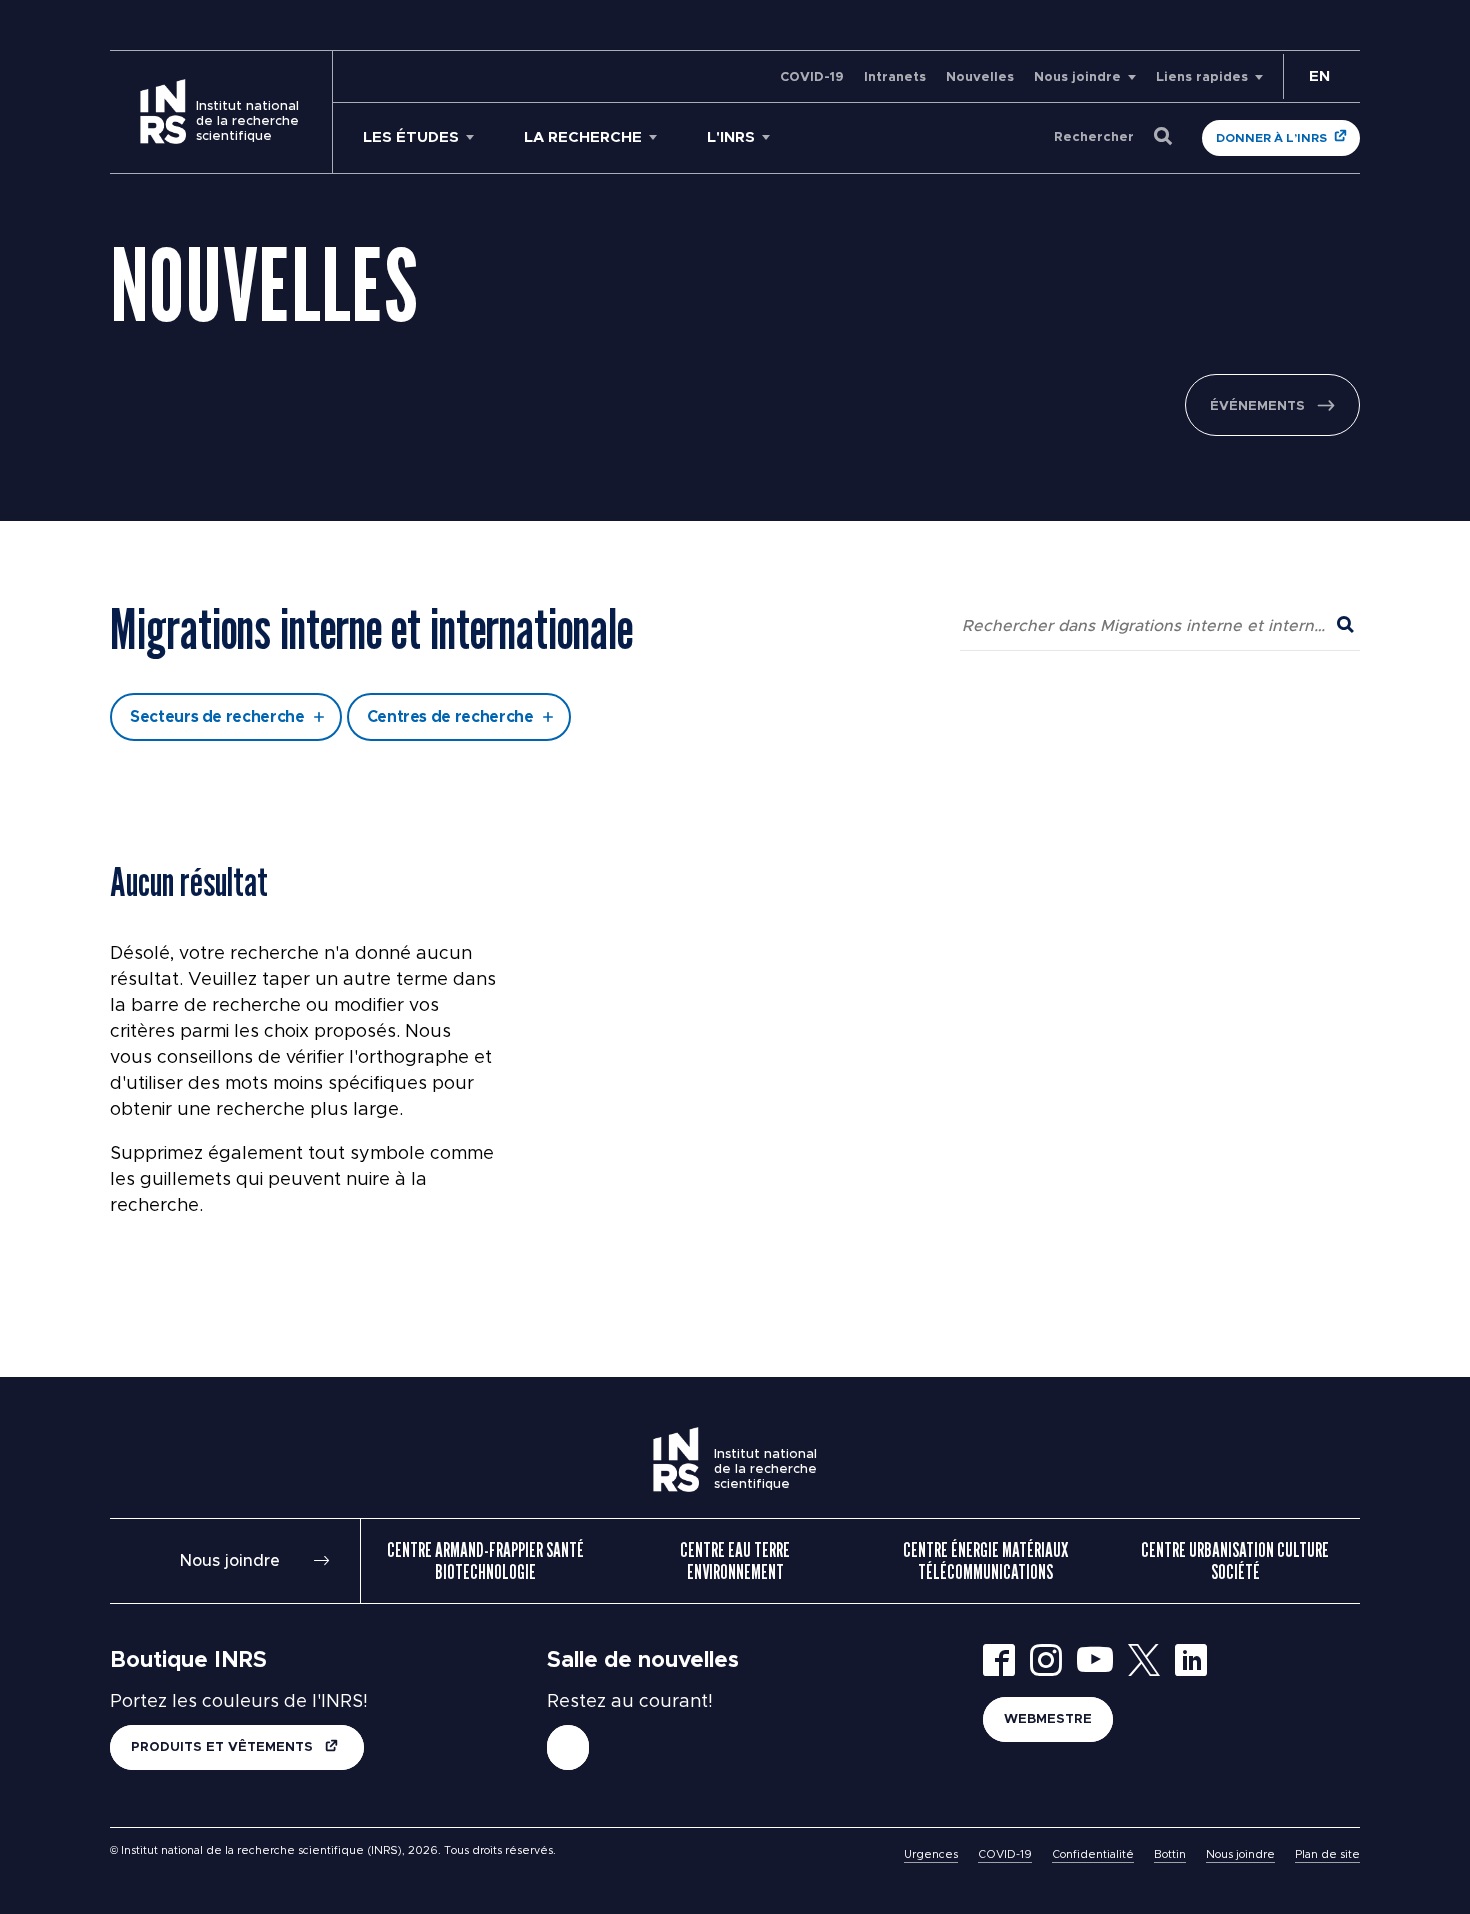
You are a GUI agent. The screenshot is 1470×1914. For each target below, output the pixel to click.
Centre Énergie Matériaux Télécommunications (985, 1561)
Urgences (931, 1854)
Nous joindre (1077, 77)
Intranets (895, 77)
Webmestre (1048, 1719)
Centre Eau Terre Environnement (735, 1561)
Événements (1257, 406)
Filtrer (735, 645)
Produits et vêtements (224, 1747)
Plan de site (1327, 1854)
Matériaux (558, 563)
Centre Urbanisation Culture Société (1235, 1561)
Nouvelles (980, 77)
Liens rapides (1202, 77)
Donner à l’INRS (1271, 138)
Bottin (1170, 1854)
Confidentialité (1093, 1854)
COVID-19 (812, 77)
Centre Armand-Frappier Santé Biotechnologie (485, 1561)
